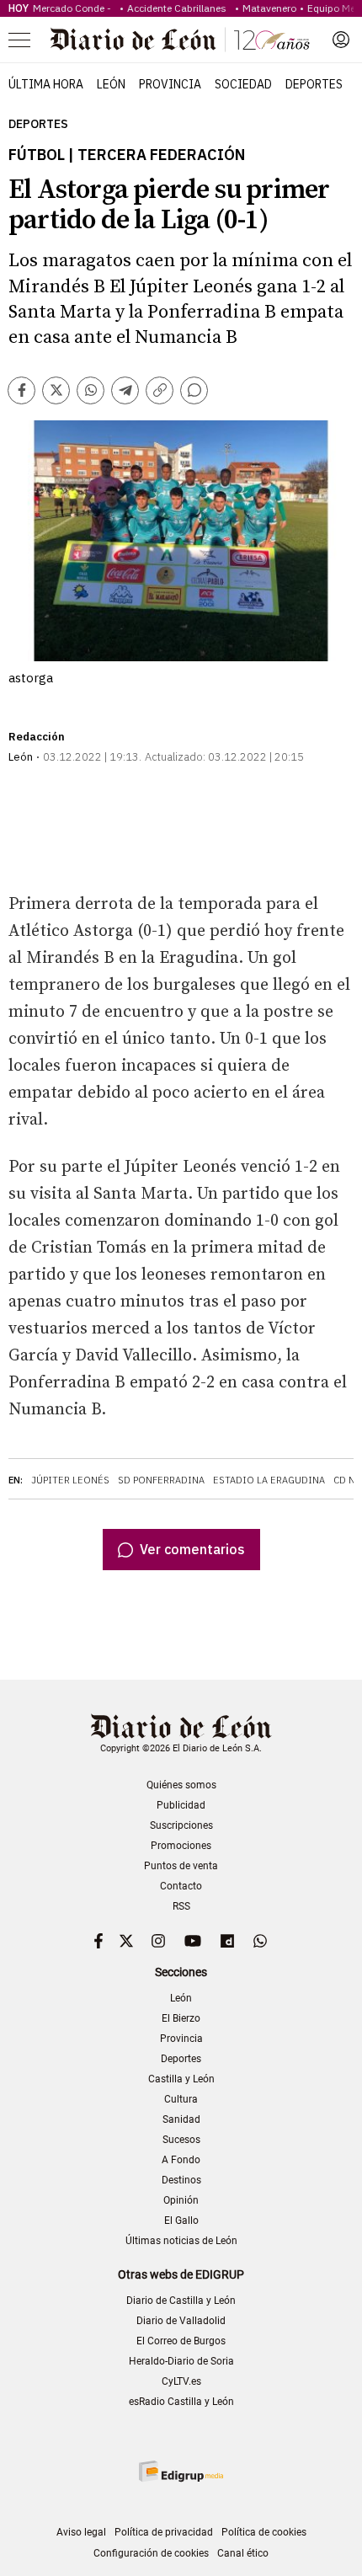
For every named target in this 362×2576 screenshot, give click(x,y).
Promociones (181, 1846)
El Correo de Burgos (181, 2341)
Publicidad (181, 1805)
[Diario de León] (180, 40)
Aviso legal (81, 2532)
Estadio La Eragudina (269, 1480)
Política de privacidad (164, 2532)
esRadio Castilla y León (181, 2402)
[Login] (341, 40)
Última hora (46, 84)
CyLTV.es (181, 2381)
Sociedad (243, 84)
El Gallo (181, 2221)
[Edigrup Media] (181, 2471)
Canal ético (243, 2553)
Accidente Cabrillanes (179, 8)
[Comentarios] (194, 390)
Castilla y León (181, 2079)
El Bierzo (181, 2018)
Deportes (314, 84)
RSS (181, 1906)
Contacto (181, 1886)
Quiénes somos (181, 1785)
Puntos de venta (181, 1866)
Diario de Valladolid (181, 2321)
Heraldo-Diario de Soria (181, 2361)
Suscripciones (181, 1825)
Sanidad (181, 2119)
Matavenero (269, 8)
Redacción (37, 737)
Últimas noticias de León (181, 2241)
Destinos (181, 2180)
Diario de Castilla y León (181, 2301)
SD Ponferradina (161, 1480)
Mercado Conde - (75, 8)
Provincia (170, 84)
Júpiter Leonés (70, 1480)
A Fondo (181, 2160)
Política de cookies (264, 2532)
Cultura (181, 2099)
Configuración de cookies (151, 2553)
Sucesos (181, 2140)
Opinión (181, 2200)
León (111, 84)
